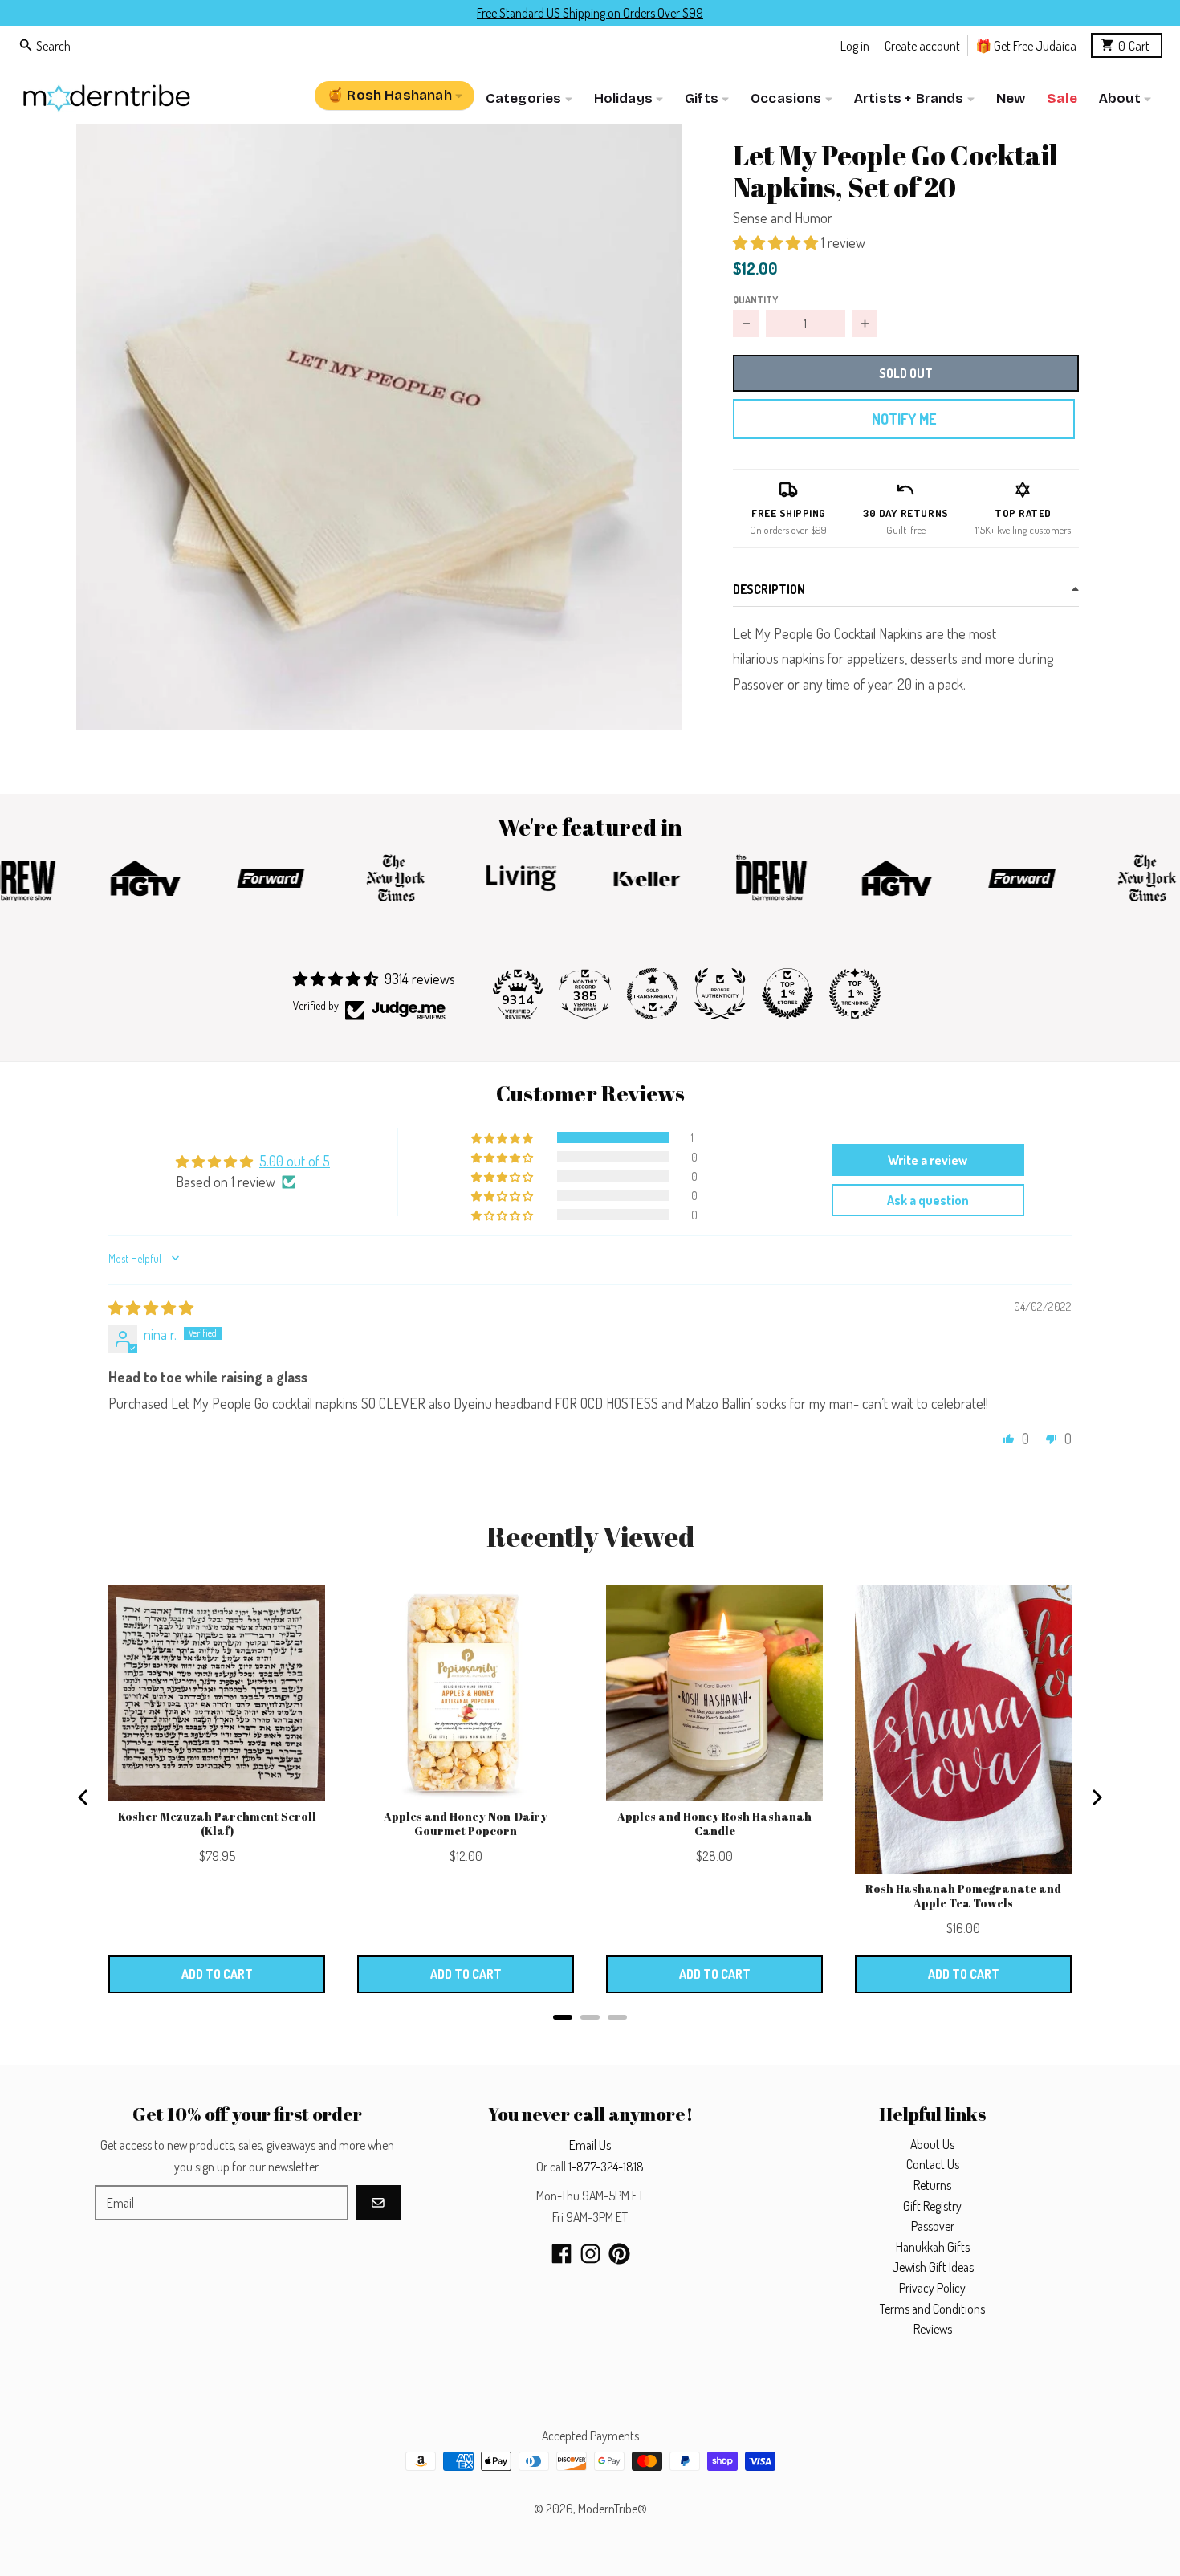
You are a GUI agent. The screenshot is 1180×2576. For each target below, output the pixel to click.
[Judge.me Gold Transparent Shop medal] (653, 994)
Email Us (590, 2145)
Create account (922, 45)
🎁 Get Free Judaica (1026, 45)
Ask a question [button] (928, 1200)
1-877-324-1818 (606, 2167)
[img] (151, 1308)
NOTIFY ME (904, 419)
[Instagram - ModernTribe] (590, 2254)
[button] (379, 427)
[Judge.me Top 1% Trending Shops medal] (855, 994)
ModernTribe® (612, 2509)
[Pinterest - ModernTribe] (619, 2254)
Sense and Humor (783, 218)
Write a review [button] (928, 1160)
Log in (855, 45)
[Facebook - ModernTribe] (562, 2254)
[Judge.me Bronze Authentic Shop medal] (720, 994)
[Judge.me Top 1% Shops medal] (787, 994)
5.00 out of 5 (295, 1161)
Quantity (755, 299)
